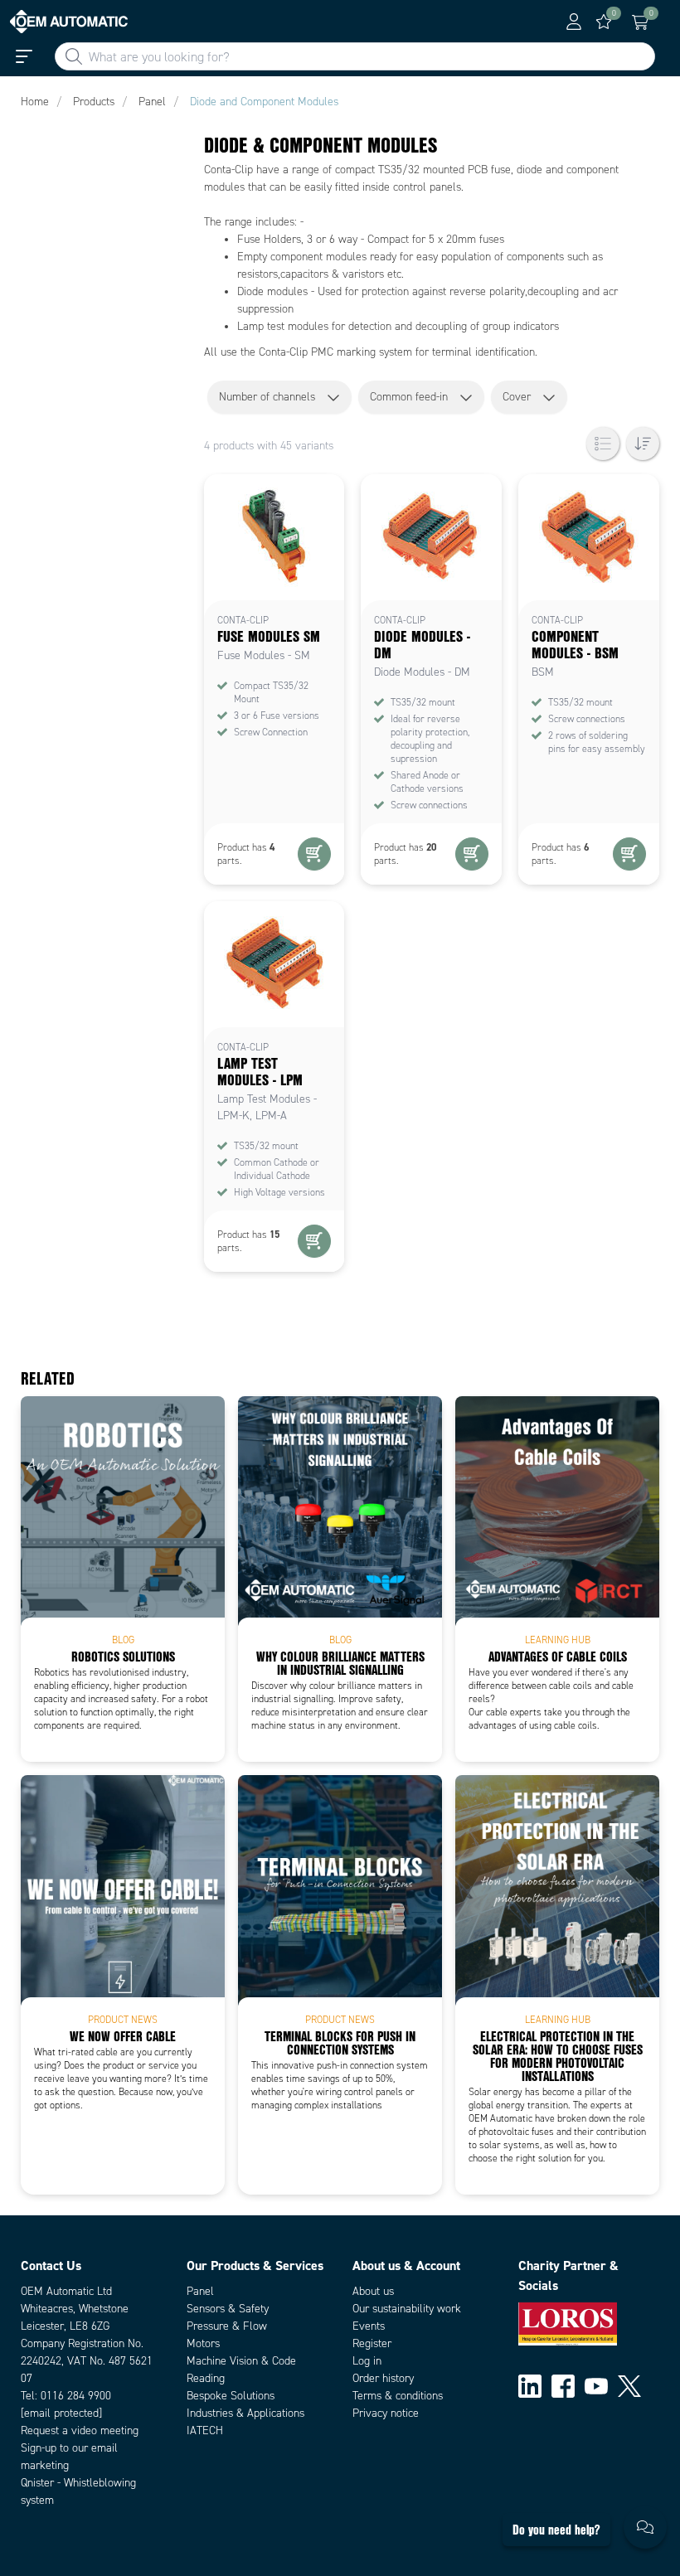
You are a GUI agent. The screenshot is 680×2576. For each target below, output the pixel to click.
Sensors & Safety (228, 2309)
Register (372, 2343)
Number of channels (267, 397)
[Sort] (643, 444)
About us (373, 2291)
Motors (203, 2343)
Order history (383, 2378)
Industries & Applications (245, 2413)
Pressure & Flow (227, 2326)
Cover (517, 397)
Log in (367, 2361)
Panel (200, 2291)
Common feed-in (409, 397)
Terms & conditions (398, 2396)
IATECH (205, 2430)
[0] (604, 22)
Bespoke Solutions (231, 2396)
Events (369, 2326)
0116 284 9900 (76, 2396)
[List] (603, 444)
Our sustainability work (407, 2309)
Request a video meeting (80, 2430)
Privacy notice (386, 2413)
